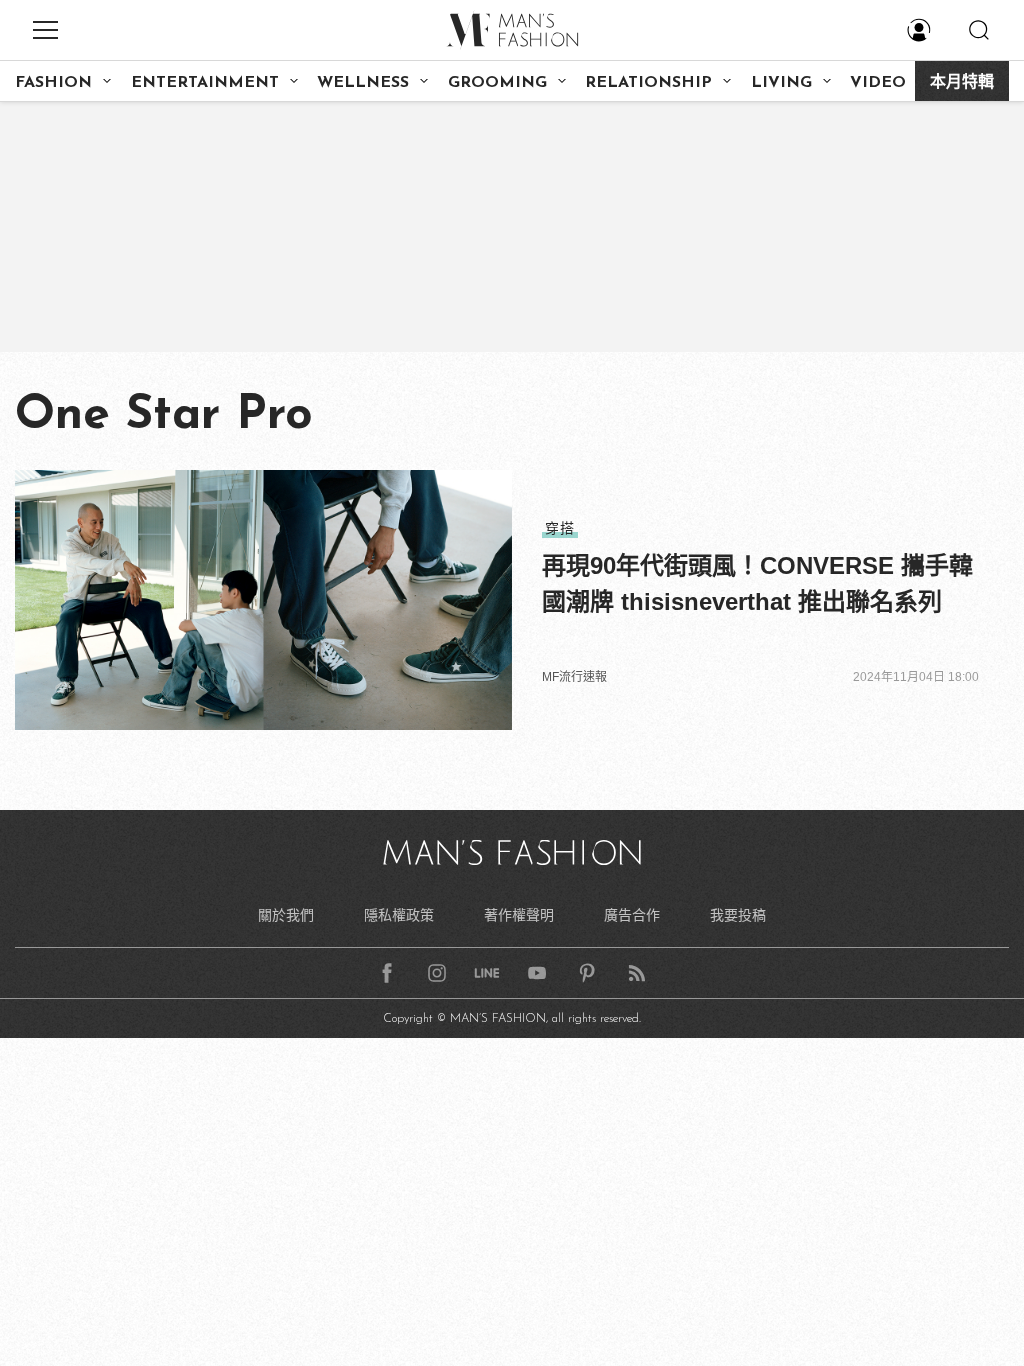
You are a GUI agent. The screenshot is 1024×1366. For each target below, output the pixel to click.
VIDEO (878, 83)
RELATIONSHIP (648, 83)
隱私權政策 (399, 915)
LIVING (781, 83)
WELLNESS (363, 83)
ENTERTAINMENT (205, 83)
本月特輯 (962, 83)
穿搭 (560, 528)
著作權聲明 (519, 915)
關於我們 (286, 915)
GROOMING (497, 83)
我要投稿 (738, 915)
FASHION (53, 83)
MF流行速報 (574, 677)
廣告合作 (632, 915)
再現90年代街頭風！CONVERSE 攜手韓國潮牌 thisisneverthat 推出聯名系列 (757, 583)
